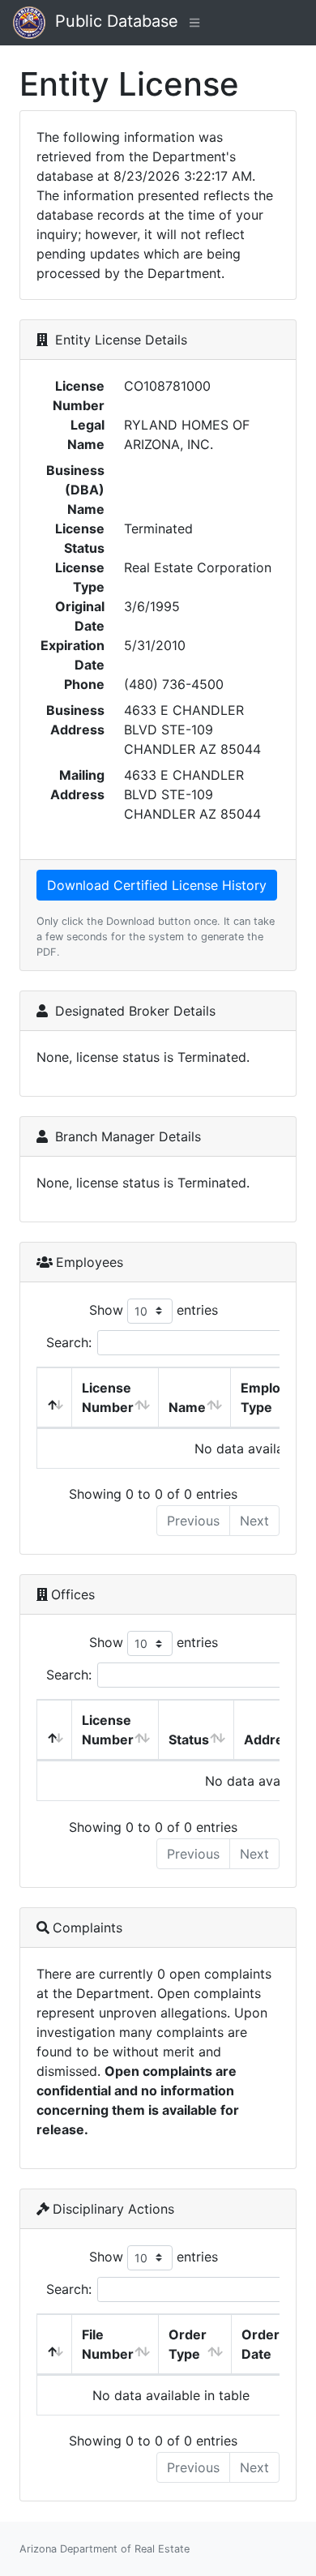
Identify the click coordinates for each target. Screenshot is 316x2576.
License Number (108, 1397)
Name (187, 1407)
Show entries (154, 1309)
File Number (108, 2344)
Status (189, 1739)
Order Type (188, 2344)
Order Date (260, 2344)
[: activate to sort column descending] (55, 1398)
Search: (69, 1342)
